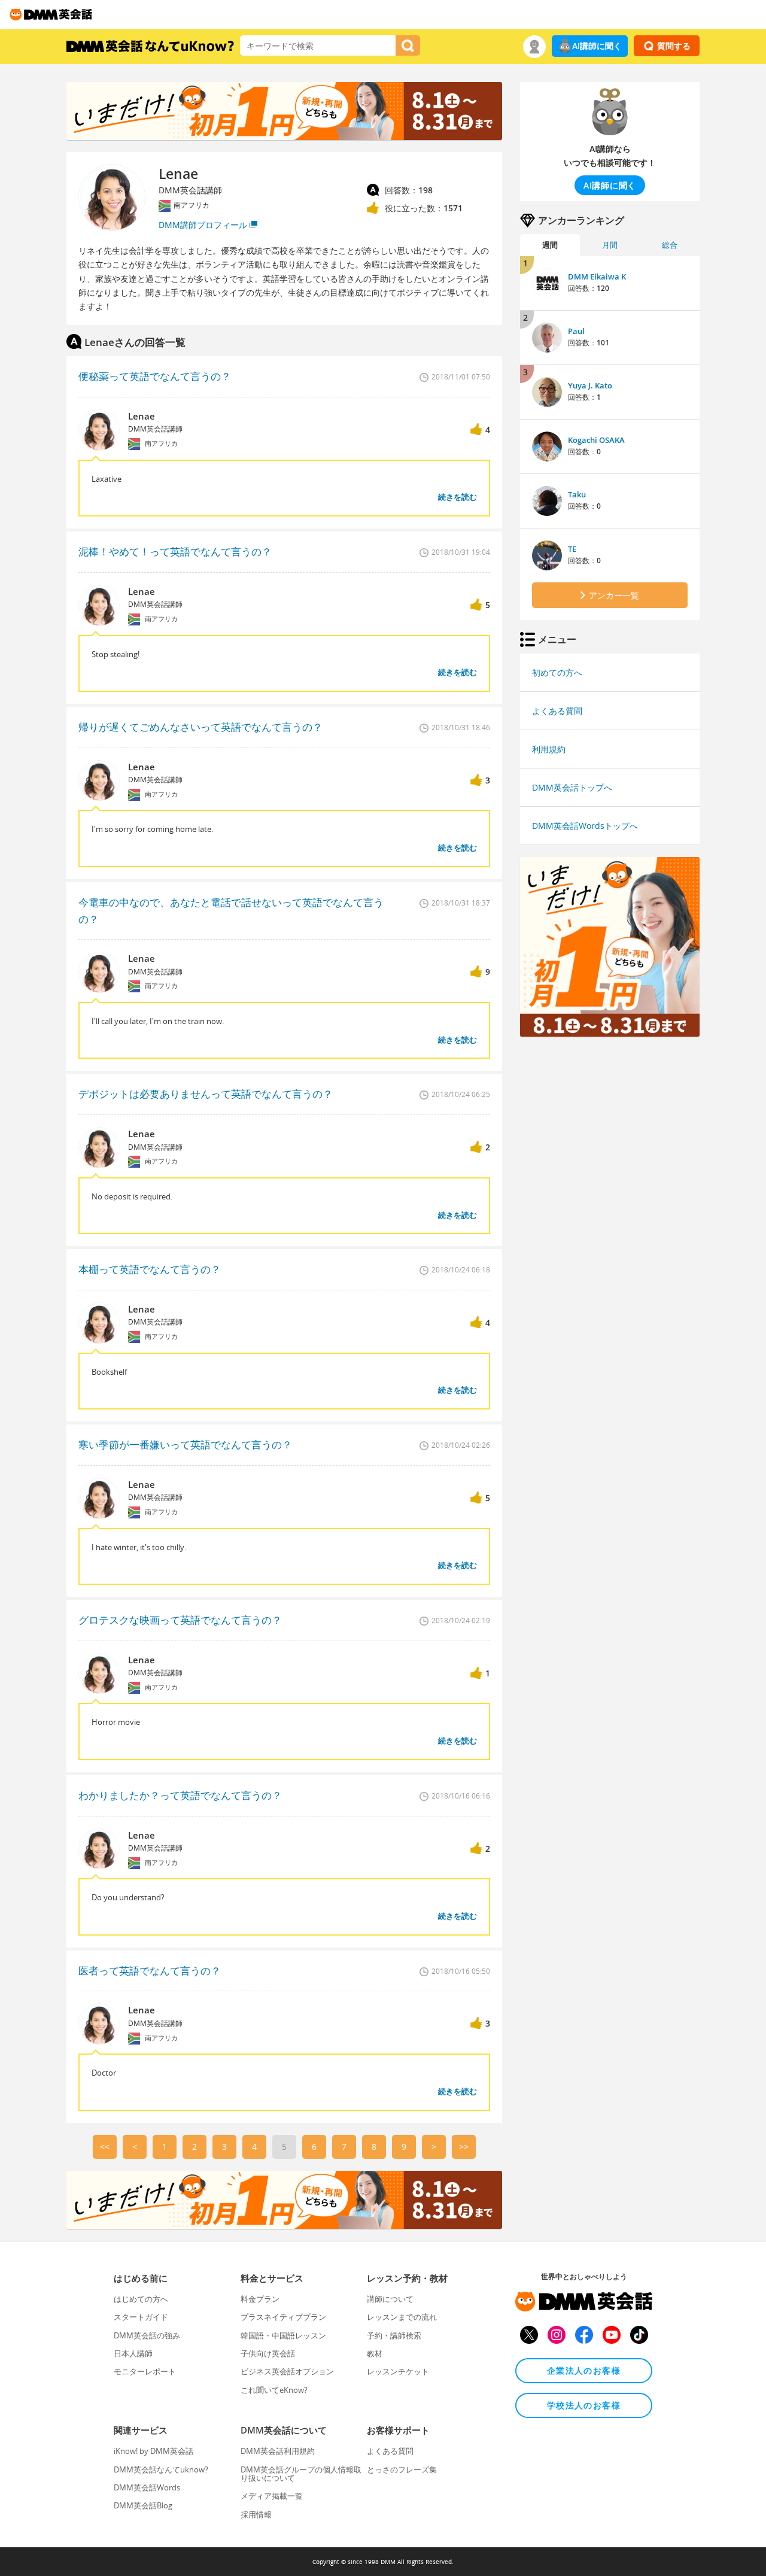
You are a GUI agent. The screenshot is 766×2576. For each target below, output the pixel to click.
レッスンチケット (398, 2371)
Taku (577, 494)
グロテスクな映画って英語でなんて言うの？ (180, 1620)
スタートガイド (141, 2317)
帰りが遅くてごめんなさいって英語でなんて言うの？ (200, 727)
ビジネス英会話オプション (287, 2371)
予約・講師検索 (394, 2335)
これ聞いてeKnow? (274, 2390)
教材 (375, 2353)
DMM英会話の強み (147, 2335)
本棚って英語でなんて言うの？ (150, 1269)
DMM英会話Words (147, 2487)
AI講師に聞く (597, 46)
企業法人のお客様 (584, 2370)
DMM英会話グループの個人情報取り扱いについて (301, 2474)
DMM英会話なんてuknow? (161, 2469)
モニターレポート (145, 2371)
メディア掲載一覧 (272, 2496)
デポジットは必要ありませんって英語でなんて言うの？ (206, 1094)
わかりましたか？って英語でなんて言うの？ (180, 1795)
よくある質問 (557, 711)
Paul (576, 331)
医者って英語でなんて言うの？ (150, 1971)
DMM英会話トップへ (572, 787)
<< (105, 2147)
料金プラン (260, 2299)
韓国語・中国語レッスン (283, 2335)
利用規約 (549, 749)
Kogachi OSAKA (596, 440)
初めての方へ (557, 672)
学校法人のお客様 (584, 2405)
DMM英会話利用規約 (278, 2451)
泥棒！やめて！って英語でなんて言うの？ (175, 552)
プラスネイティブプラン (283, 2317)
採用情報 (256, 2514)
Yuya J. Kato (590, 385)
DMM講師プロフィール (203, 225)
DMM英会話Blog (143, 2505)
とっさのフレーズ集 (402, 2469)
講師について (390, 2299)
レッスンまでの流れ (402, 2317)
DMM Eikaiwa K (597, 277)
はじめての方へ (141, 2299)
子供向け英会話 (268, 2353)
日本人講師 (133, 2353)
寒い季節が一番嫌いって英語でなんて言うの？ (185, 1445)
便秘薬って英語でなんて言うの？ (155, 376)
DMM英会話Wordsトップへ (585, 826)
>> (464, 2147)
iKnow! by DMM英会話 (153, 2451)
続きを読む (458, 497)
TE (572, 549)
